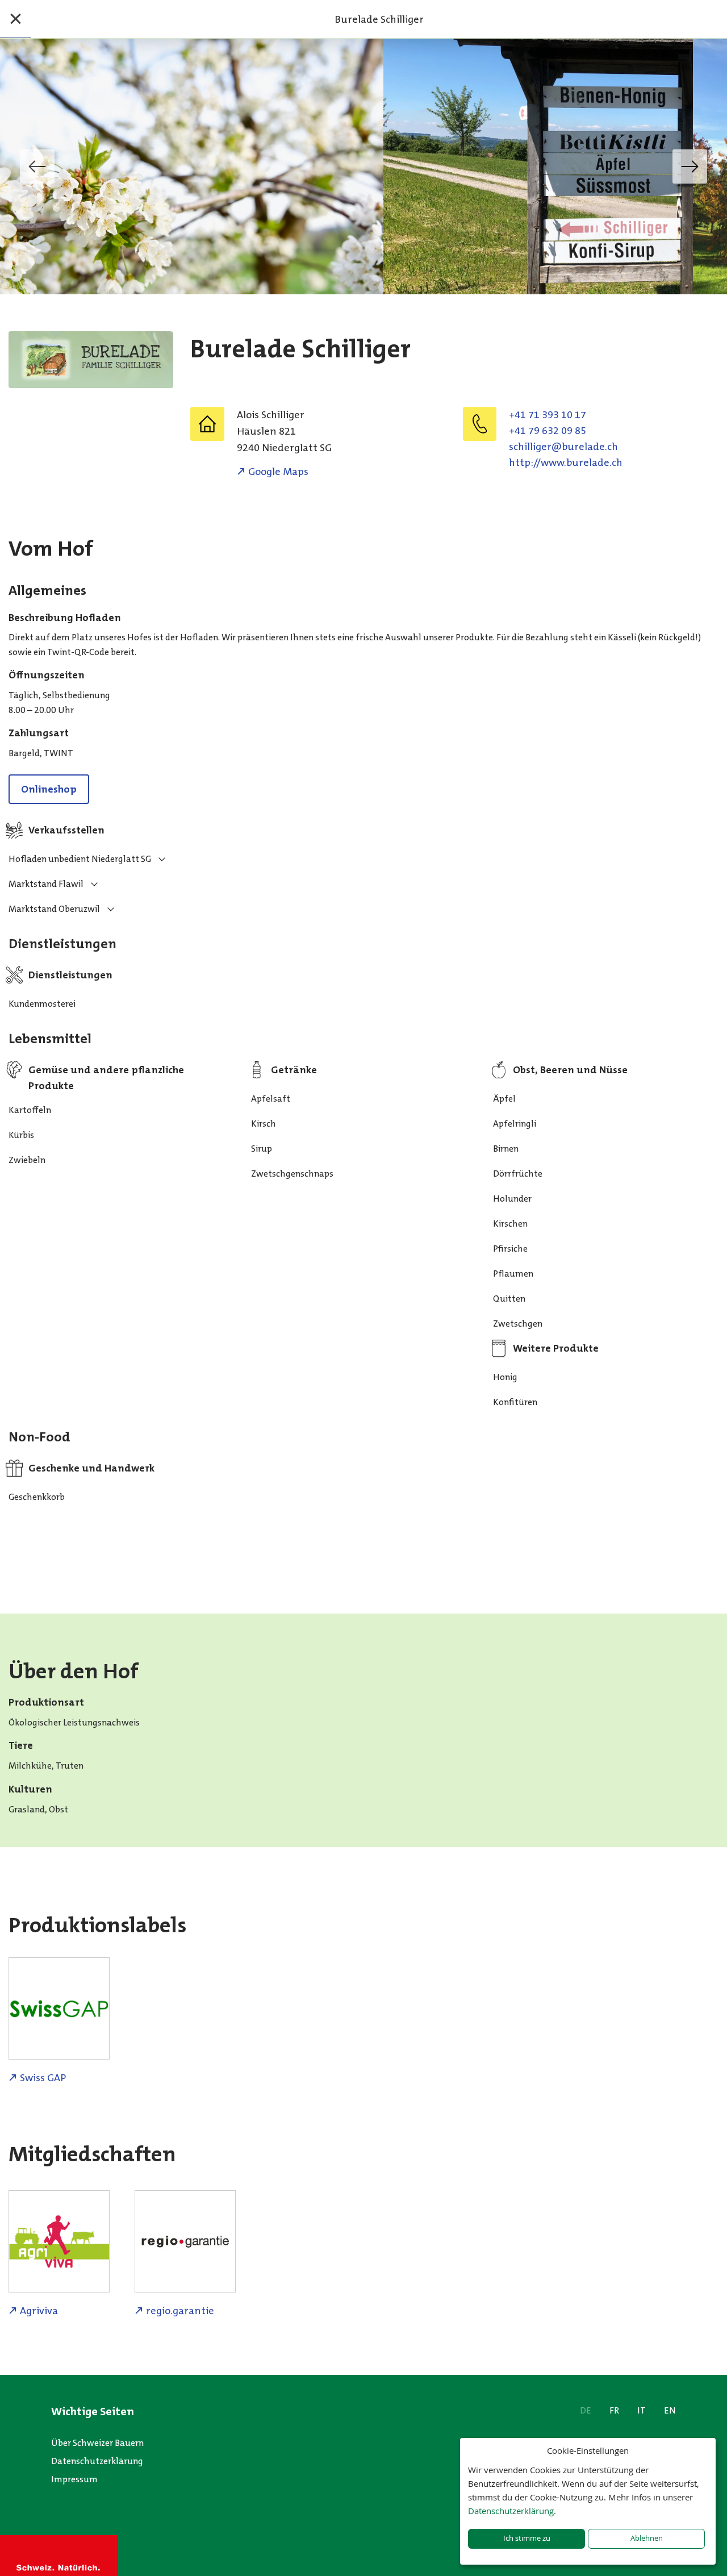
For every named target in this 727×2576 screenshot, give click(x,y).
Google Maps (278, 472)
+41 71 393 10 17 (548, 415)
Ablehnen (647, 2538)
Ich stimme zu (527, 2538)
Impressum (74, 2479)
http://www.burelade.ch (566, 462)
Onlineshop (49, 789)
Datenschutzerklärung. (512, 2511)
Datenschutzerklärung (97, 2461)
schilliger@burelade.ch (563, 447)
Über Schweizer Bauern (97, 2443)
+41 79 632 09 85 (548, 431)
